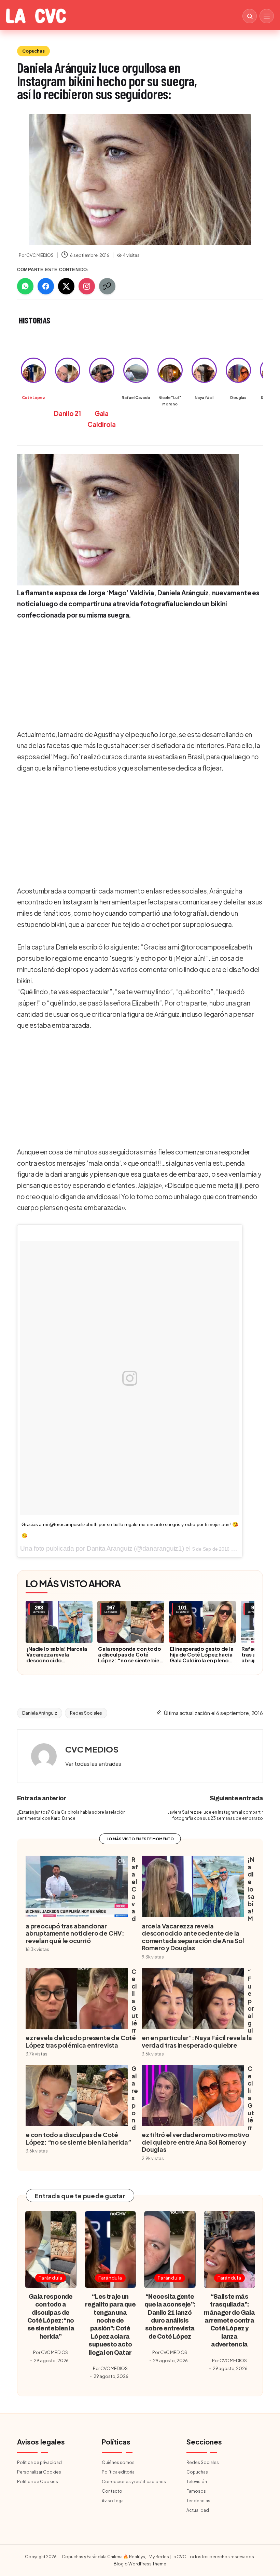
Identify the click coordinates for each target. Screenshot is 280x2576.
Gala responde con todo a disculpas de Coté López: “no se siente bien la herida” (130, 1657)
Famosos (196, 2491)
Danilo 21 (67, 413)
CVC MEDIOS (92, 1749)
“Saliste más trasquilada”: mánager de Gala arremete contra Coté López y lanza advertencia (229, 2321)
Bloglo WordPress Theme (140, 2564)
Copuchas (33, 51)
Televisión (197, 2482)
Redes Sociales (86, 1713)
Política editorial (119, 2472)
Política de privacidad (39, 2462)
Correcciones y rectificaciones (134, 2482)
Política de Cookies (38, 2482)
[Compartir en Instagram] (87, 286)
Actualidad (198, 2510)
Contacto (112, 2491)
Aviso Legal (113, 2501)
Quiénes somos (118, 2462)
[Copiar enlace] (107, 286)
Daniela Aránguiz (40, 1713)
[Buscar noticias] (250, 16)
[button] (93, 1764)
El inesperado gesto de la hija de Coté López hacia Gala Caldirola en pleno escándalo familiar (201, 1657)
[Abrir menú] (267, 16)
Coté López (33, 397)
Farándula (51, 2278)
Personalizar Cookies (39, 2472)
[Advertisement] (138, 674)
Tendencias (198, 2501)
